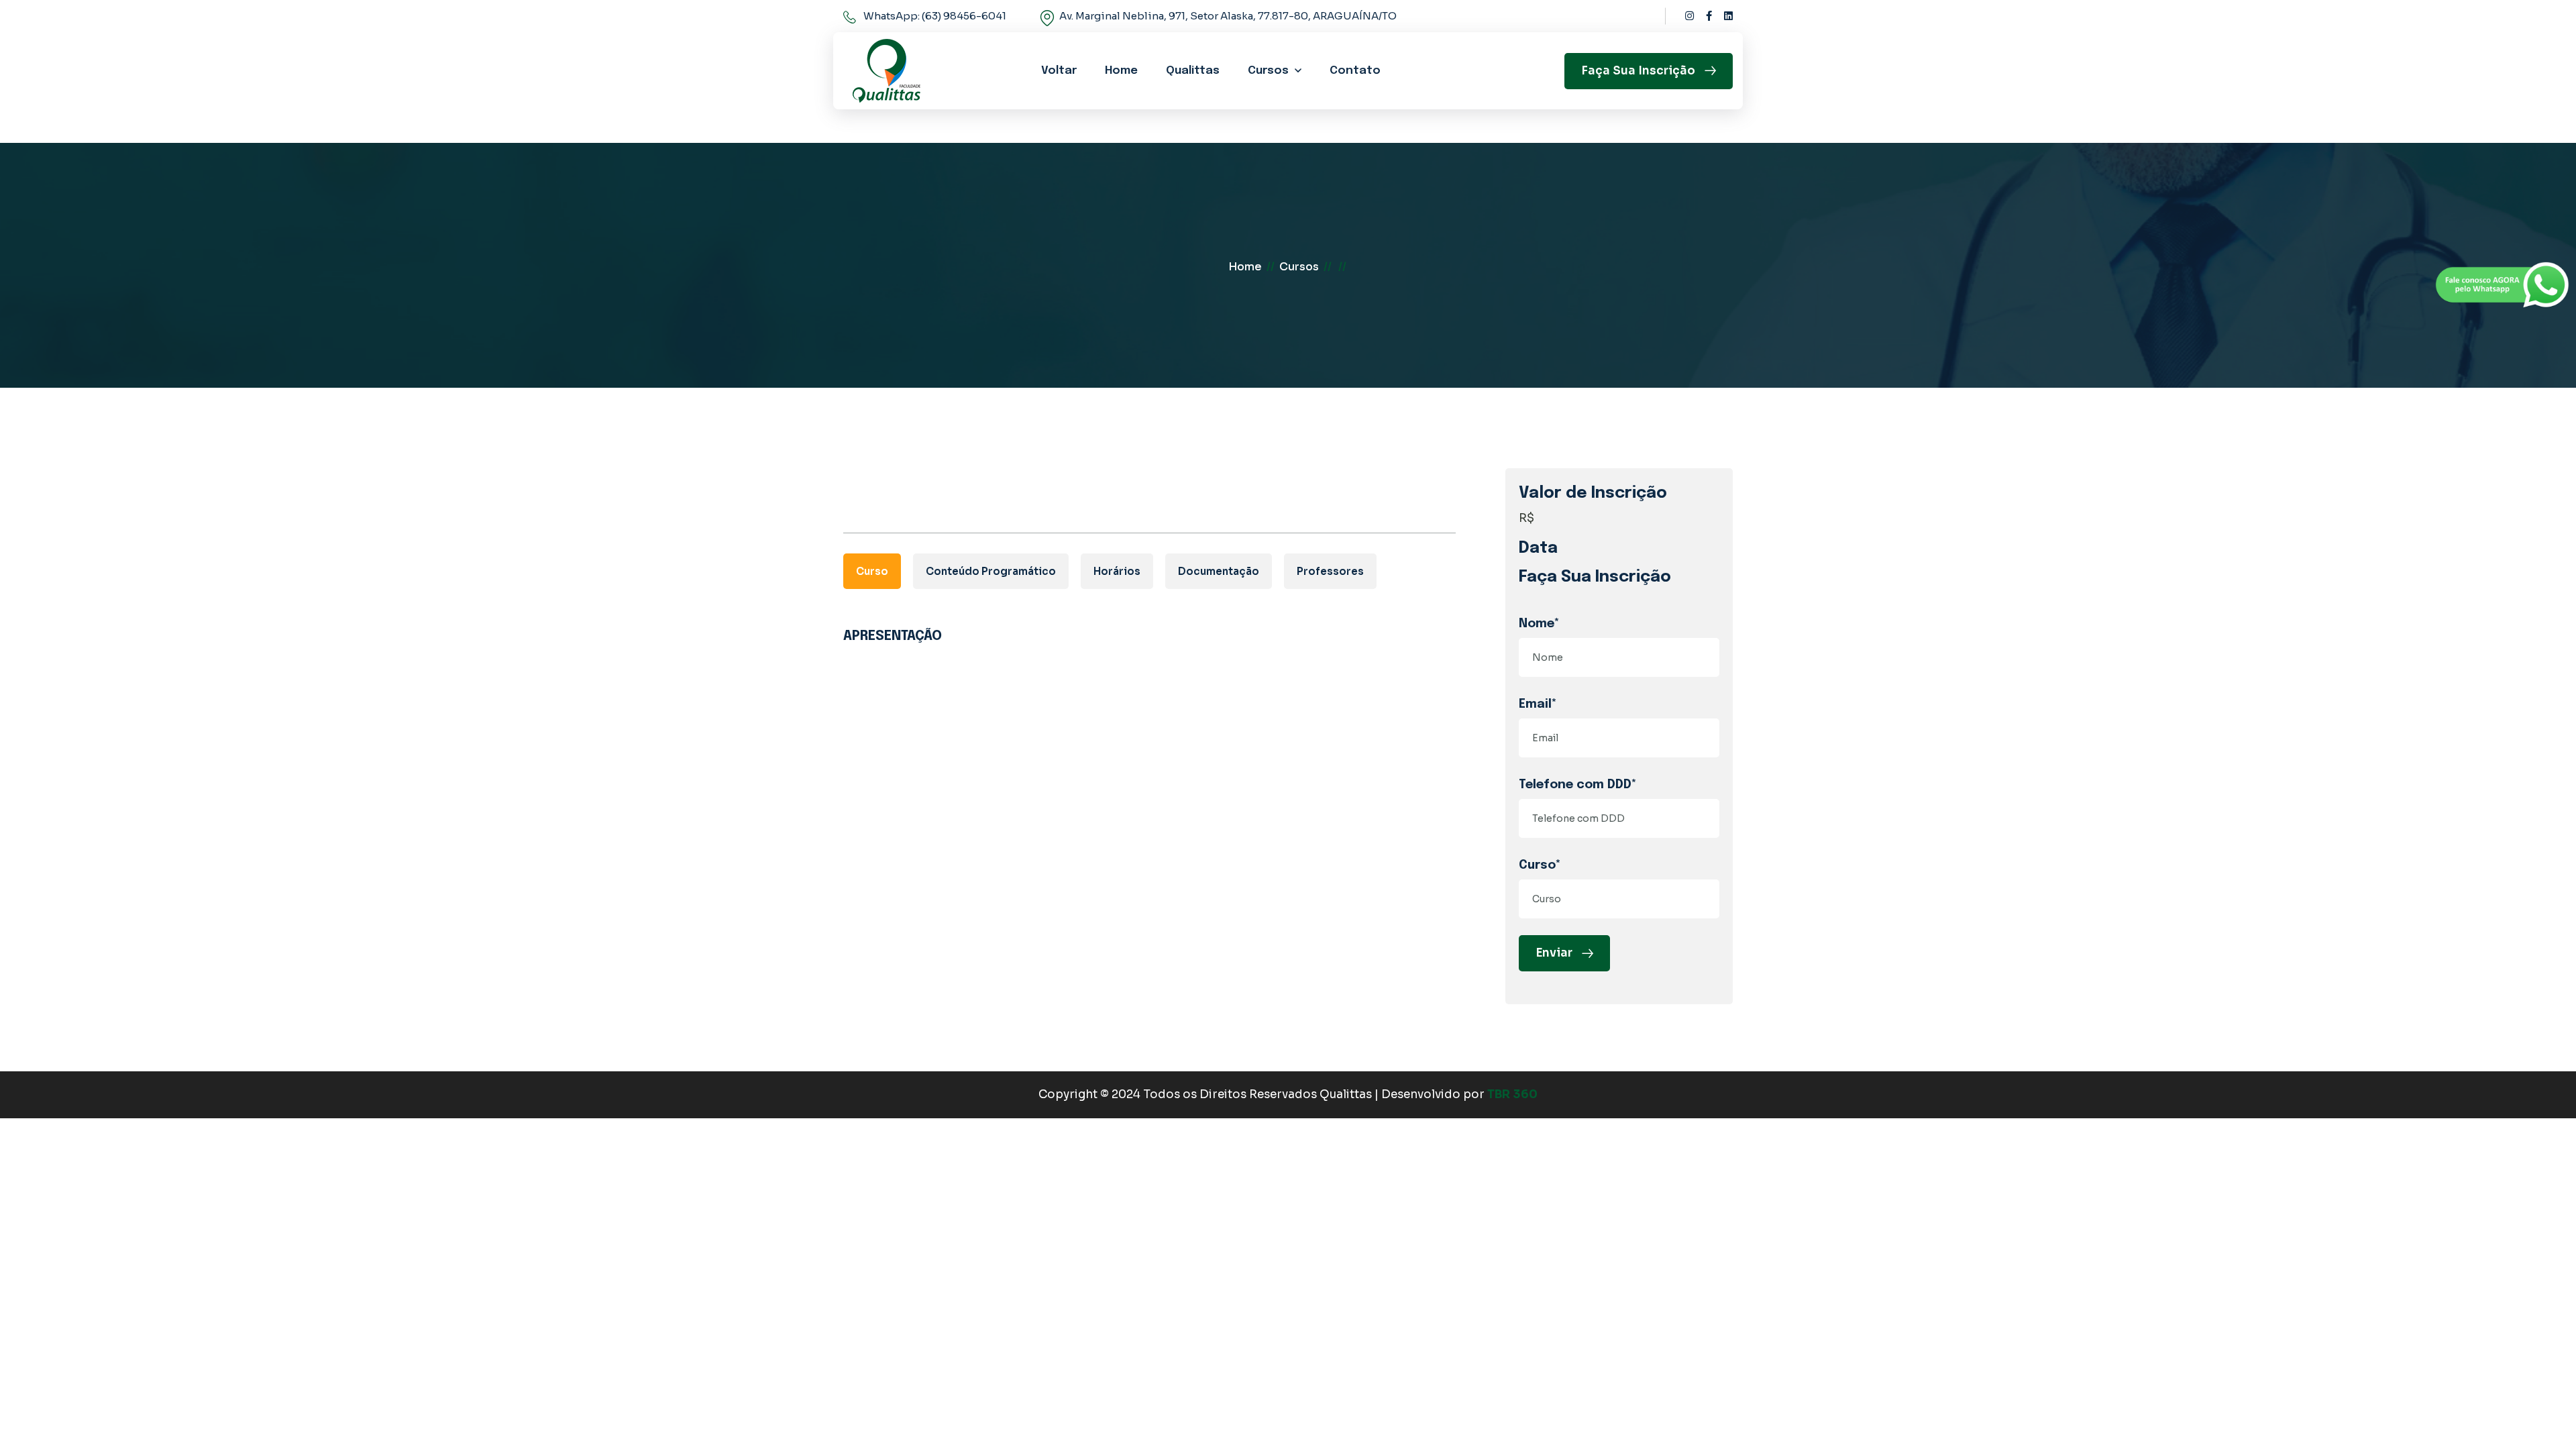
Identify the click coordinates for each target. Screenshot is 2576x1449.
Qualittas (1193, 71)
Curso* (1540, 865)
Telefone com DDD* (1578, 785)
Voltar (1059, 71)
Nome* (1539, 624)
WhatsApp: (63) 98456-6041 (935, 16)
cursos (1299, 267)
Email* (1538, 704)
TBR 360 (1512, 1094)
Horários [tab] (1117, 571)
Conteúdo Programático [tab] (991, 571)
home (1245, 267)
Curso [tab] (872, 571)
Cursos (1268, 71)
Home (1121, 71)
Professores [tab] (1330, 571)
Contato (1355, 71)
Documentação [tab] (1219, 571)
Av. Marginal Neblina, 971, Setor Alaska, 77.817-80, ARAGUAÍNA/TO (1228, 16)
